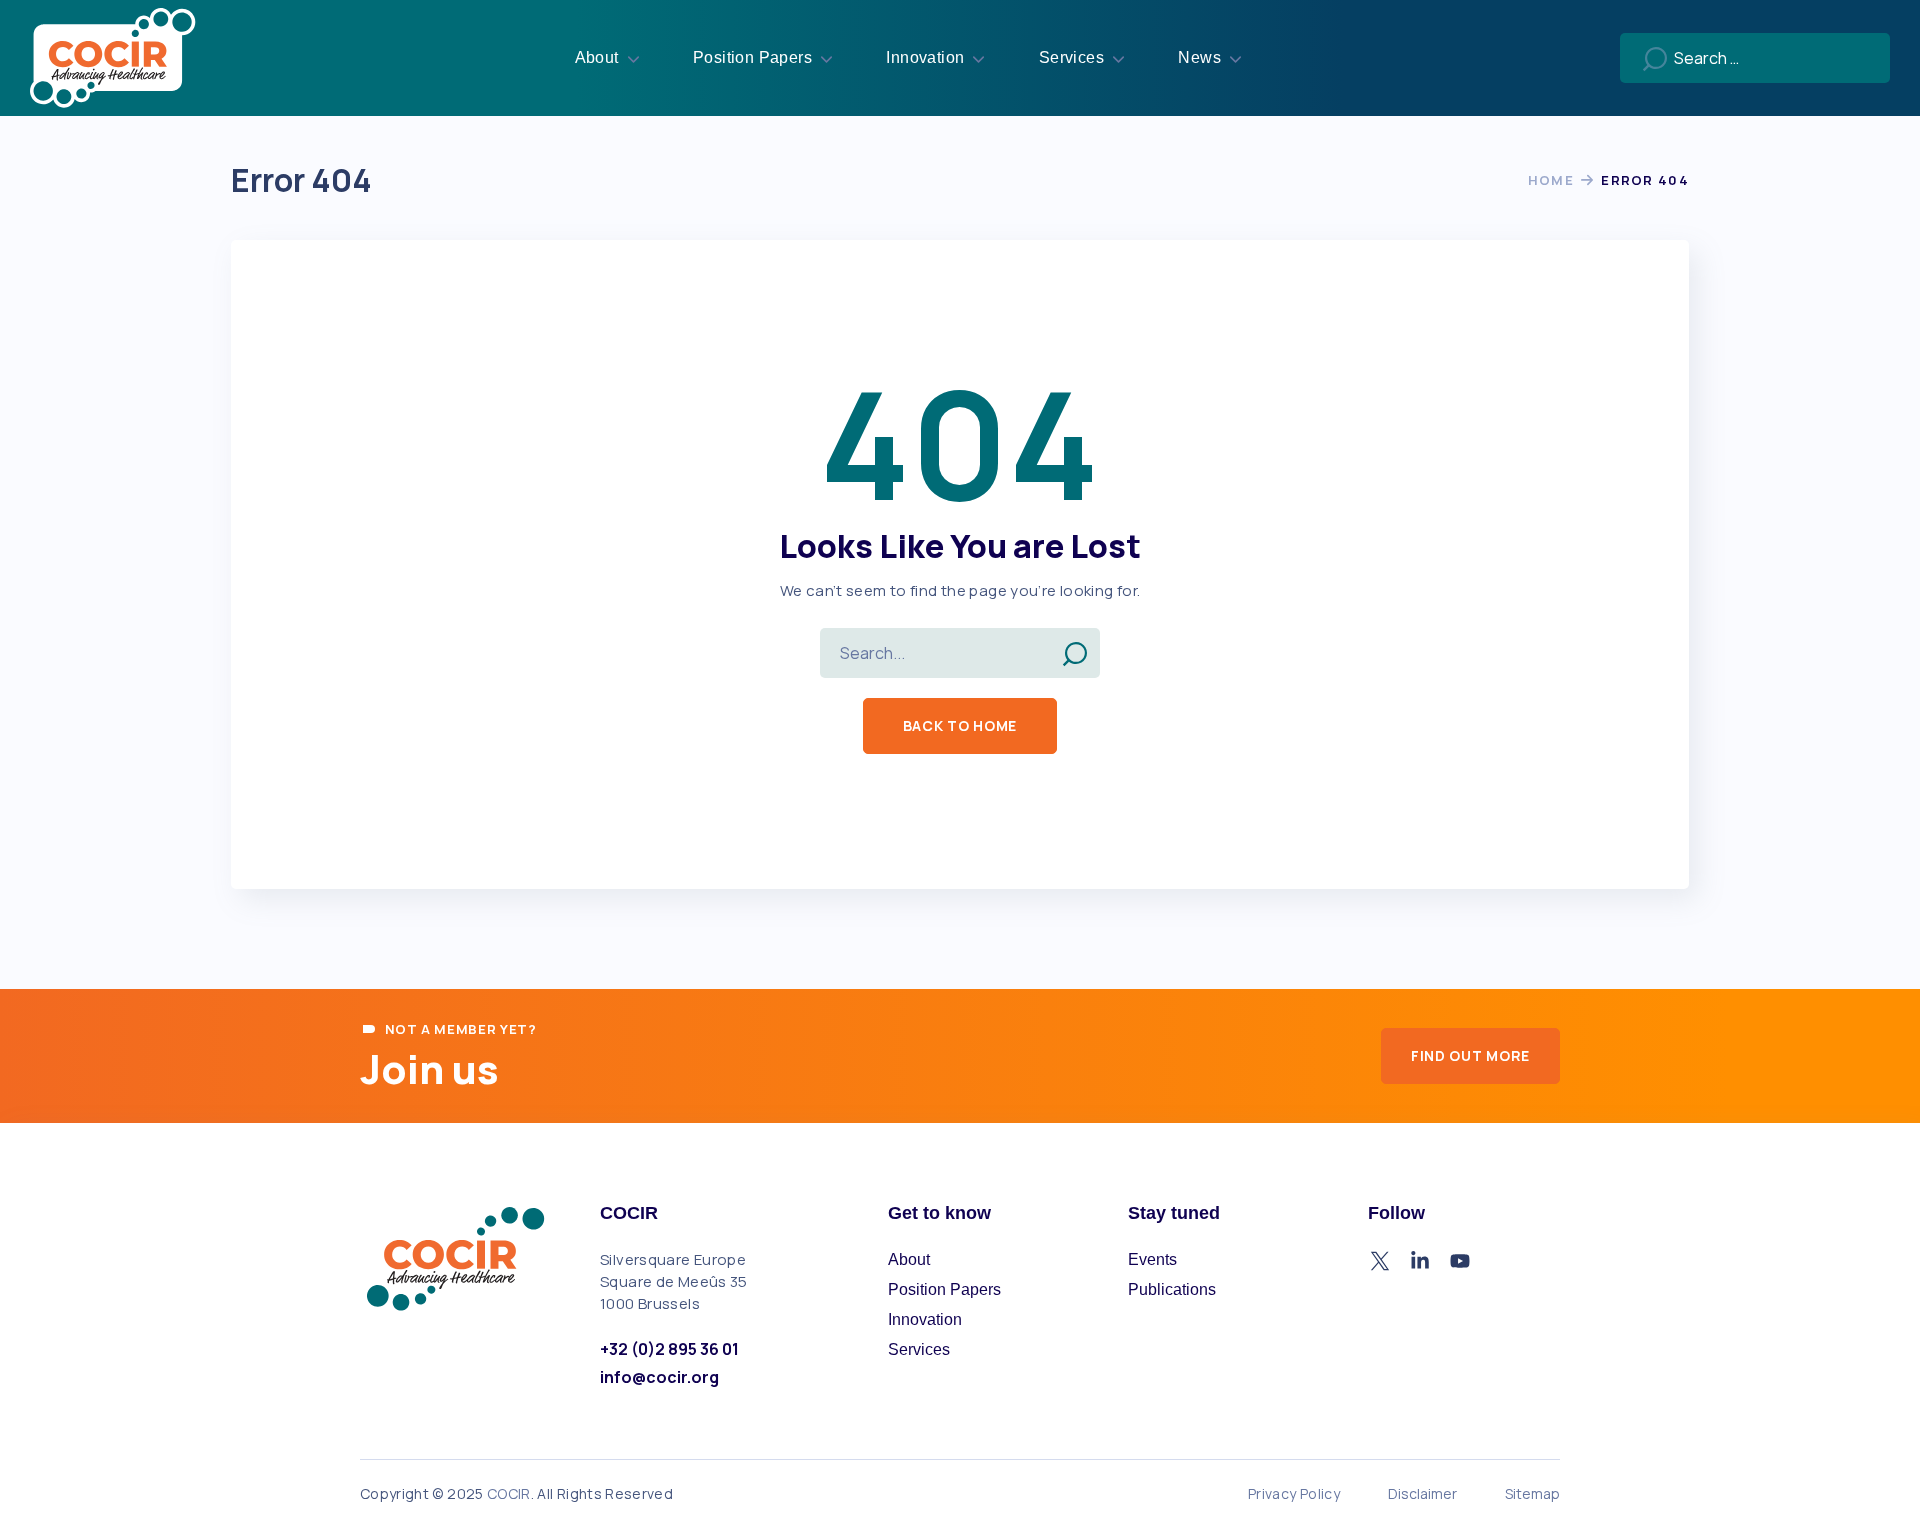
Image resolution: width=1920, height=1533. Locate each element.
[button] (960, 726)
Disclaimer (1422, 1493)
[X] (1380, 1261)
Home (1551, 180)
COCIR (509, 1493)
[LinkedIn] (1420, 1261)
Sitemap (1532, 1493)
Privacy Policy (1294, 1493)
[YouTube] (1460, 1261)
